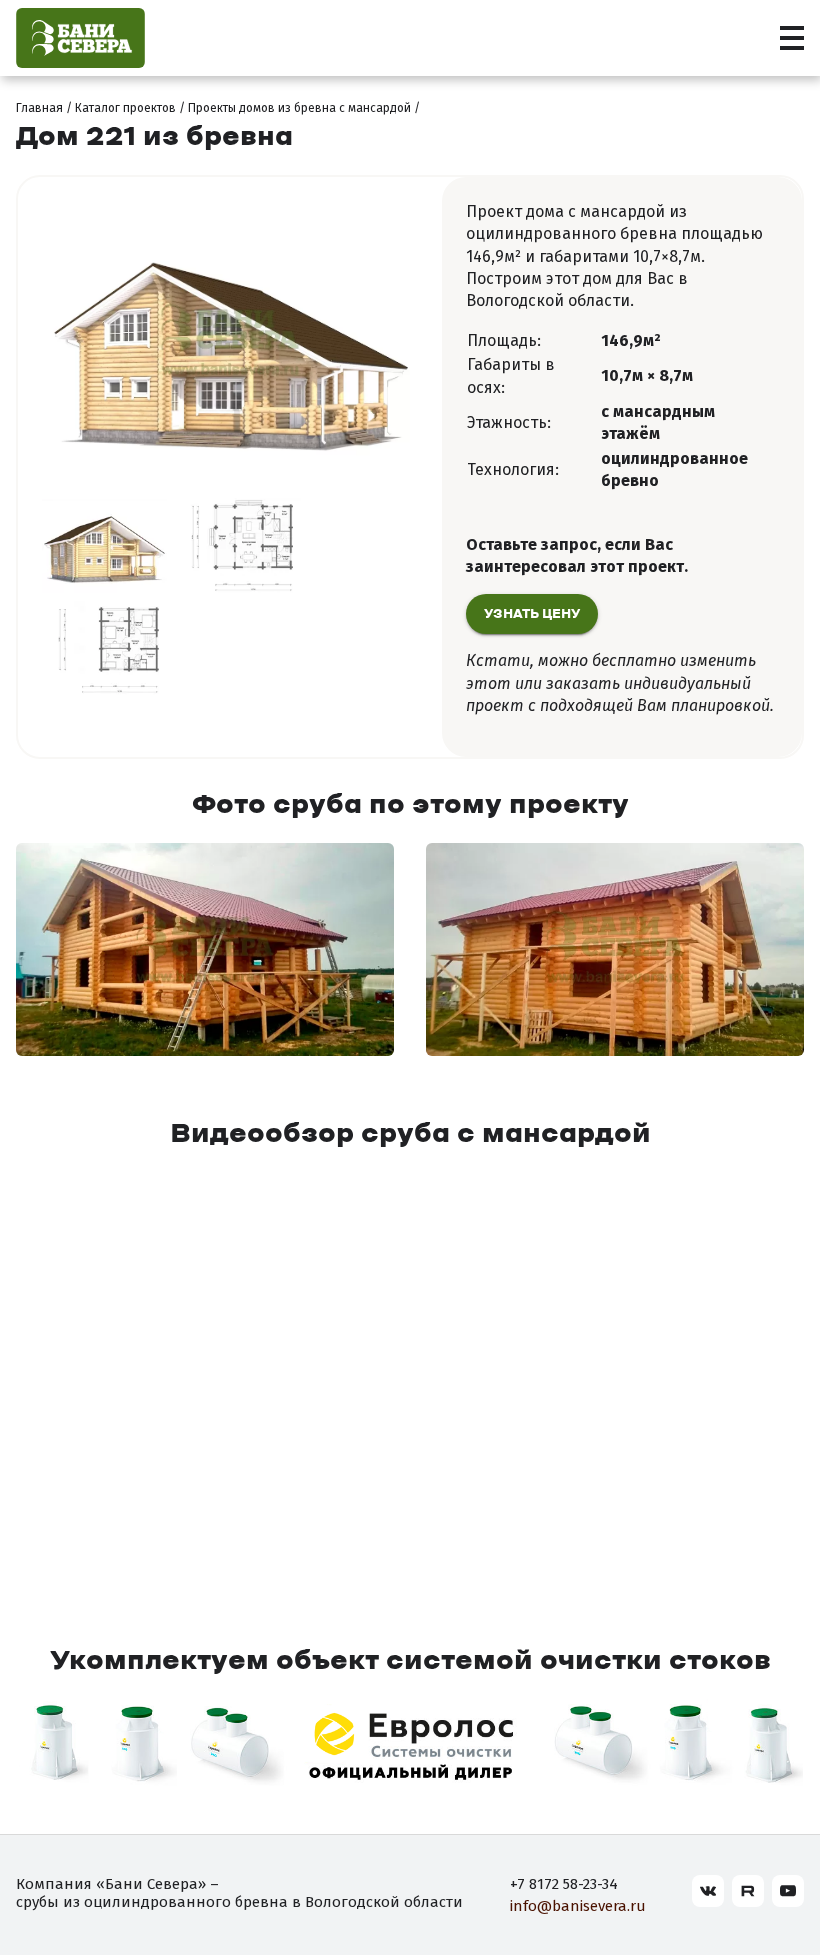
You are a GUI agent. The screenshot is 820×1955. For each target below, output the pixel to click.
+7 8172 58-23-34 (564, 1884)
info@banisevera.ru (578, 1906)
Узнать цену (532, 614)
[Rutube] (748, 1891)
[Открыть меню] (792, 38)
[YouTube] (788, 1891)
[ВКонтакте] (708, 1891)
